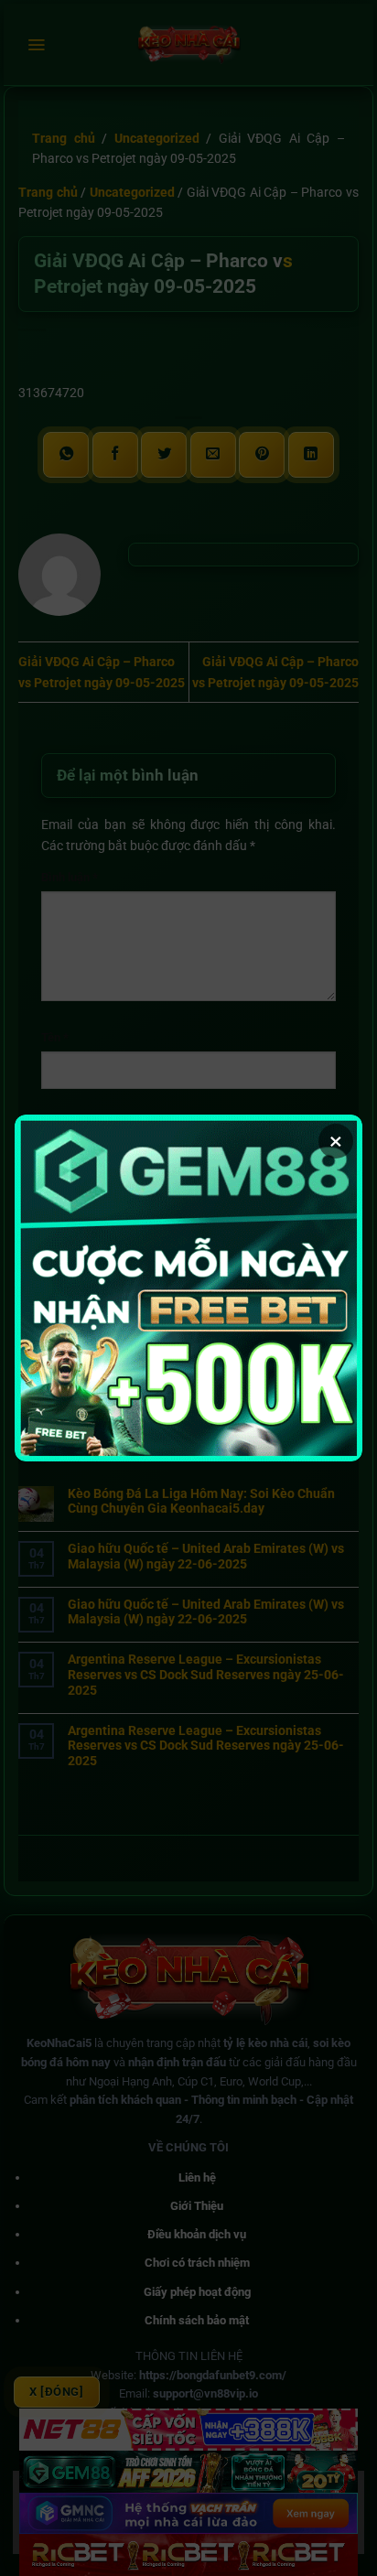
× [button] (336, 1141)
